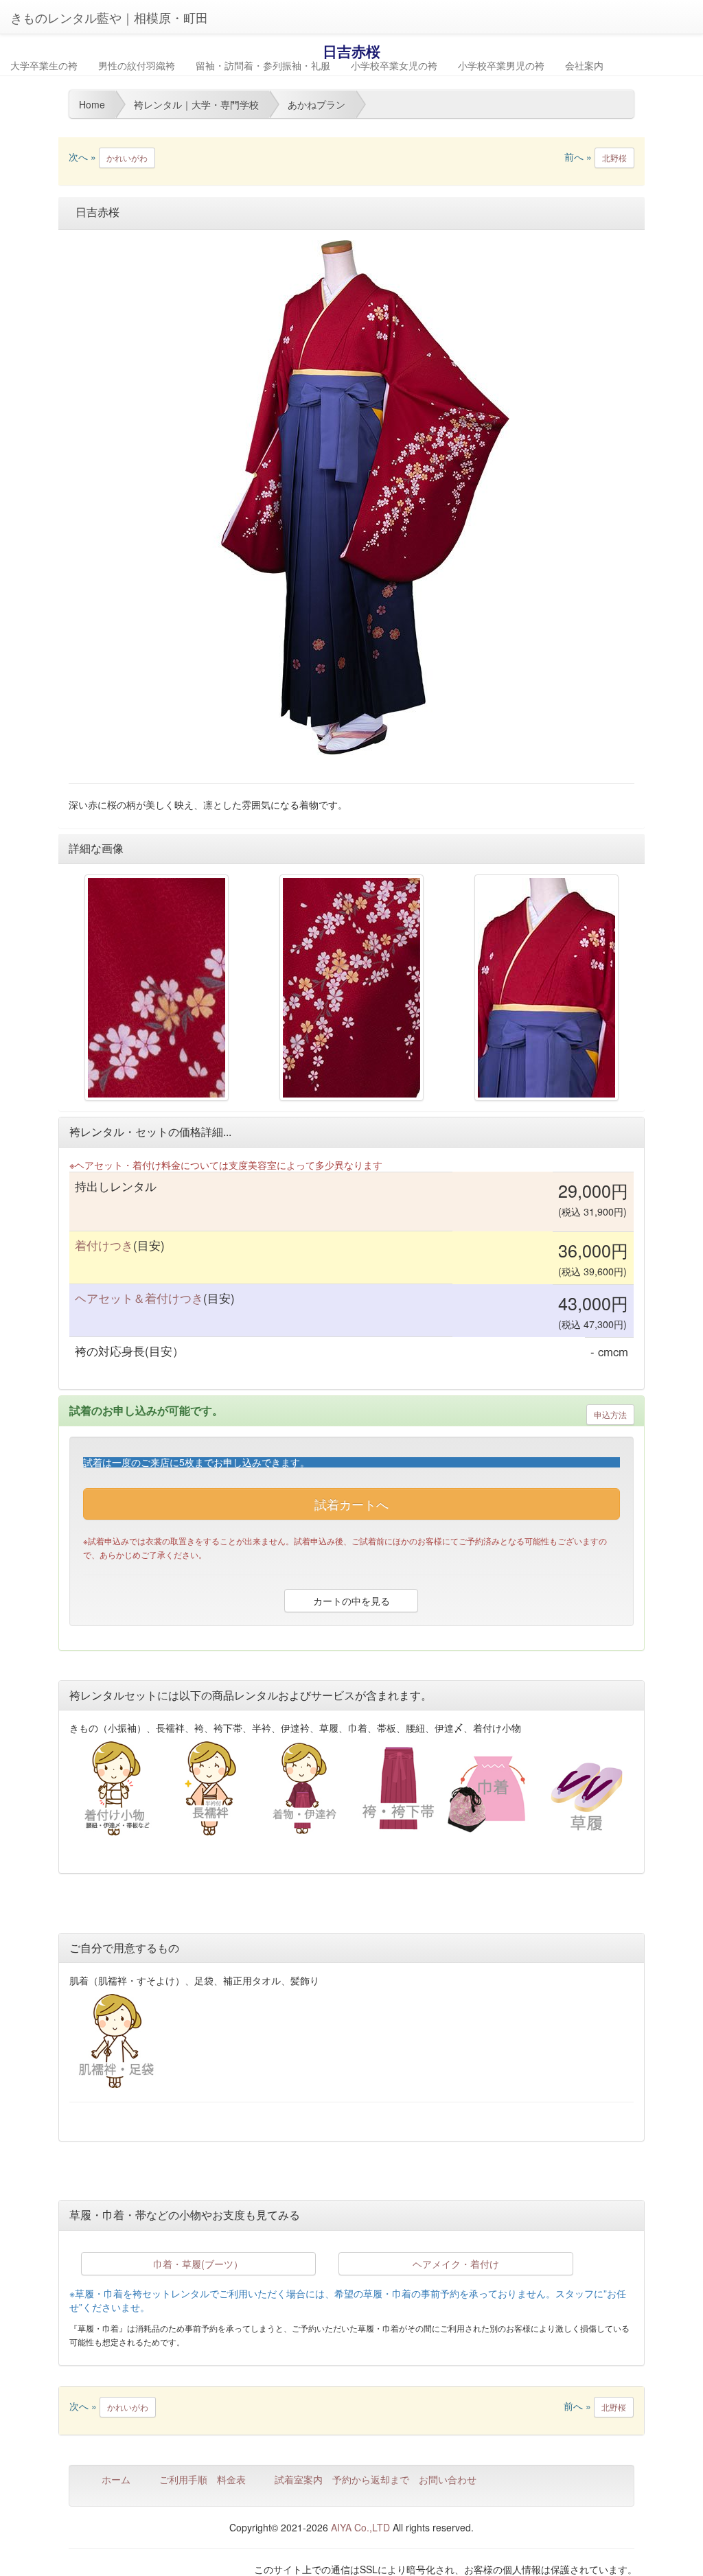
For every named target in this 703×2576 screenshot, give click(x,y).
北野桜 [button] (614, 158)
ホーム (116, 2479)
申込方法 (610, 1414)
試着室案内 (299, 2479)
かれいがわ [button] (127, 158)
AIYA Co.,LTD (360, 2527)
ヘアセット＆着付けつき (139, 1298)
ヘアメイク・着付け (456, 2264)
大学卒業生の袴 (44, 65)
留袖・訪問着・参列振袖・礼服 (263, 65)
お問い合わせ (448, 2479)
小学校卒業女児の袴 (394, 65)
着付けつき (104, 1245)
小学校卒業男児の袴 (501, 65)
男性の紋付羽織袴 (137, 65)
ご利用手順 (183, 2479)
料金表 (231, 2479)
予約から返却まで (371, 2479)
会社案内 (584, 65)
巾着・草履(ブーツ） (198, 2264)
